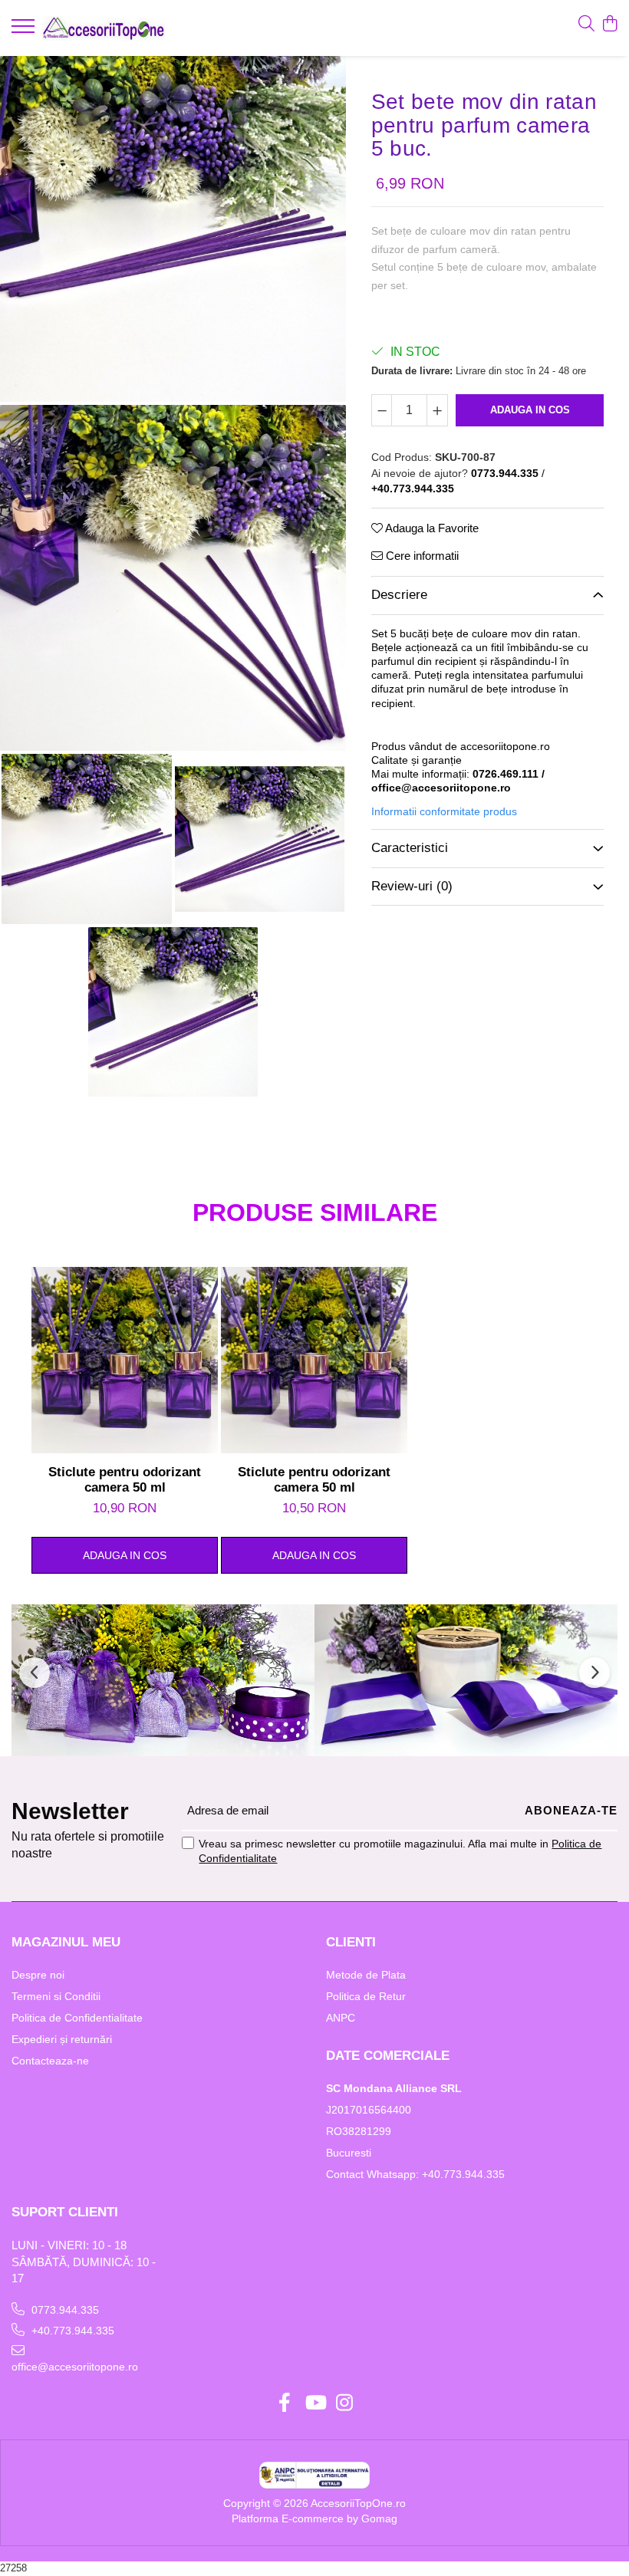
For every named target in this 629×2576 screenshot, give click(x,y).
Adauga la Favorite (431, 528)
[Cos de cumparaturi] (609, 25)
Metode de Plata (366, 1975)
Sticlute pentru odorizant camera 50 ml (125, 1480)
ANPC (341, 2018)
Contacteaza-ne (50, 2061)
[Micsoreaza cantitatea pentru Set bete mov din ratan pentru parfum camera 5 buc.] (382, 410)
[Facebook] (285, 2403)
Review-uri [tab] (412, 886)
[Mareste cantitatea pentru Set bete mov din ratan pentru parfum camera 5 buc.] (437, 410)
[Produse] (25, 31)
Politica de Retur (366, 1996)
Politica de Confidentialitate (77, 2018)
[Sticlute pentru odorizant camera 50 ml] (125, 1360)
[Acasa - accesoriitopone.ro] (104, 28)
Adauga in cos (530, 410)
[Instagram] (345, 2403)
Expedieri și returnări (62, 2039)
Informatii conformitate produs (444, 811)
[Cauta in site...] (586, 25)
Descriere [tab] (399, 595)
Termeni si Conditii (56, 1996)
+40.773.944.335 (71, 2331)
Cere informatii (421, 556)
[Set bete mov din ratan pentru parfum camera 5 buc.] (173, 229)
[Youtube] (315, 2403)
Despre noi (38, 1975)
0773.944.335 (64, 2310)
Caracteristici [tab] (410, 848)
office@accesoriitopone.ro (75, 2367)
